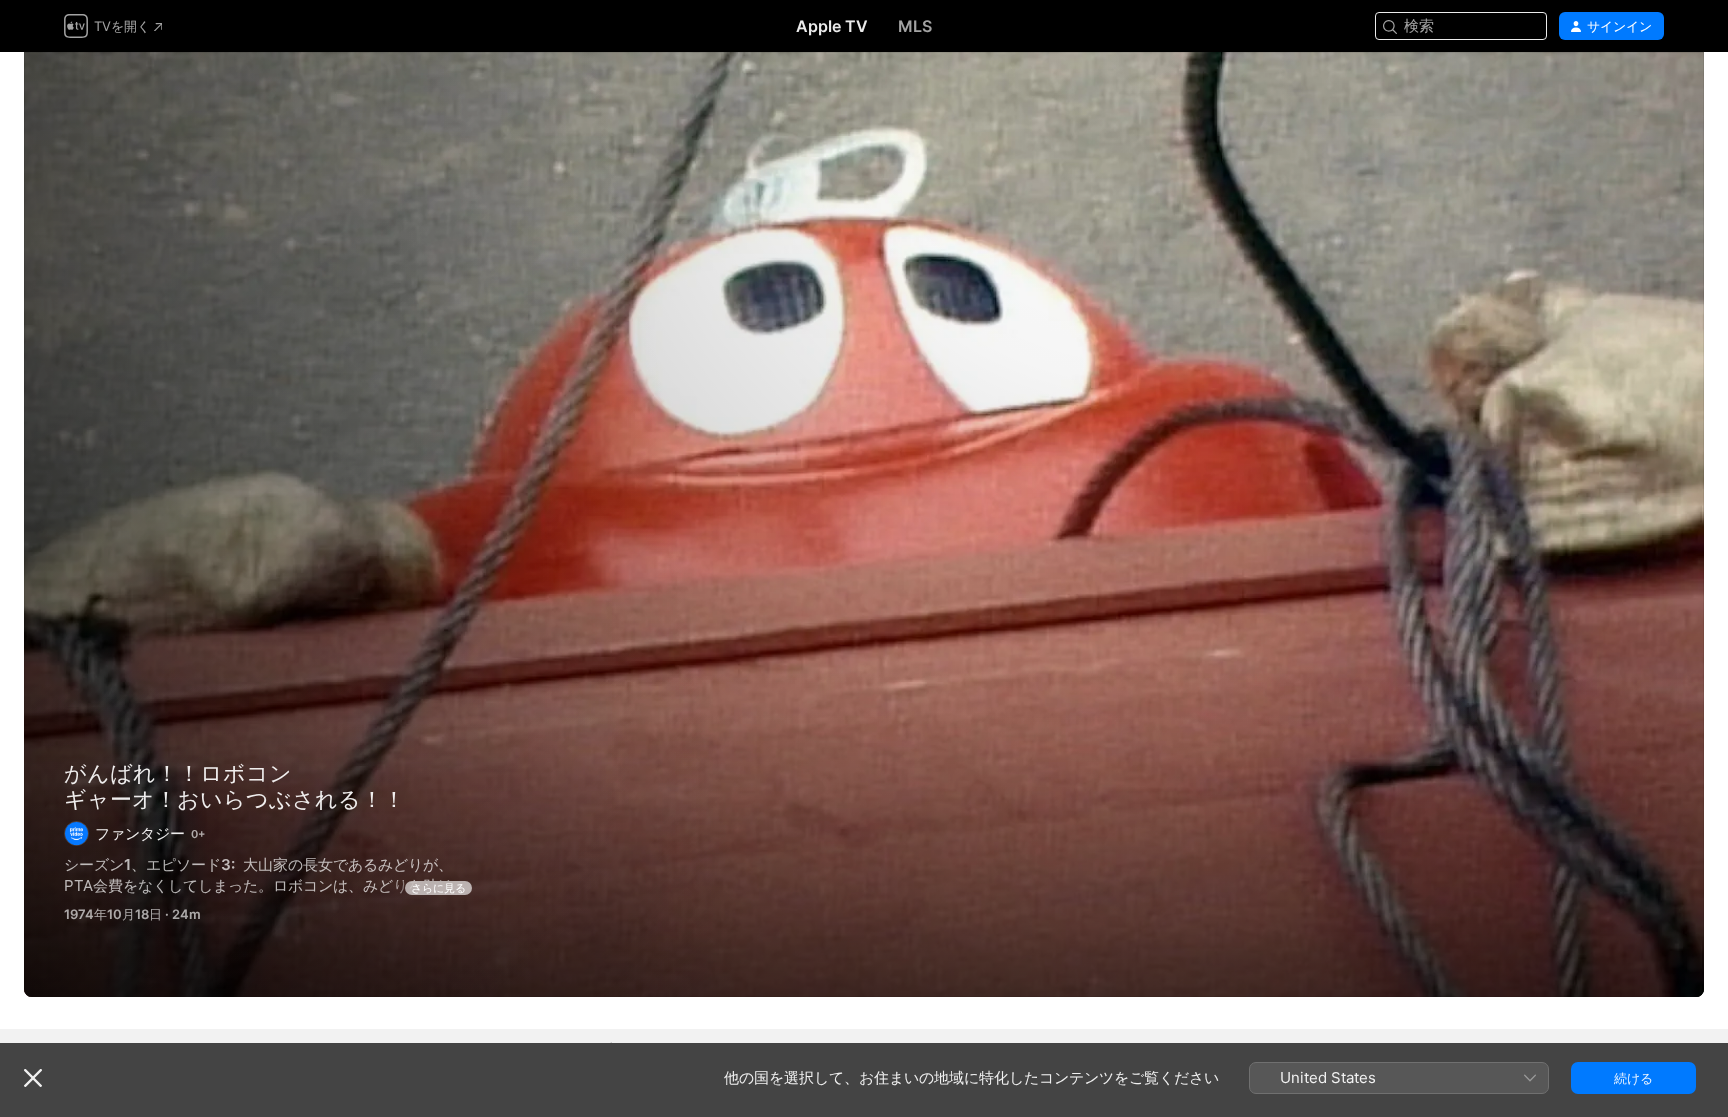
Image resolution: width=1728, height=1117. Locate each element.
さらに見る (438, 888)
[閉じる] (33, 1078)
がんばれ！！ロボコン (178, 773)
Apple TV (832, 26)
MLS (915, 26)
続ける (1633, 1078)
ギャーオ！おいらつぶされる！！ (864, 524)
